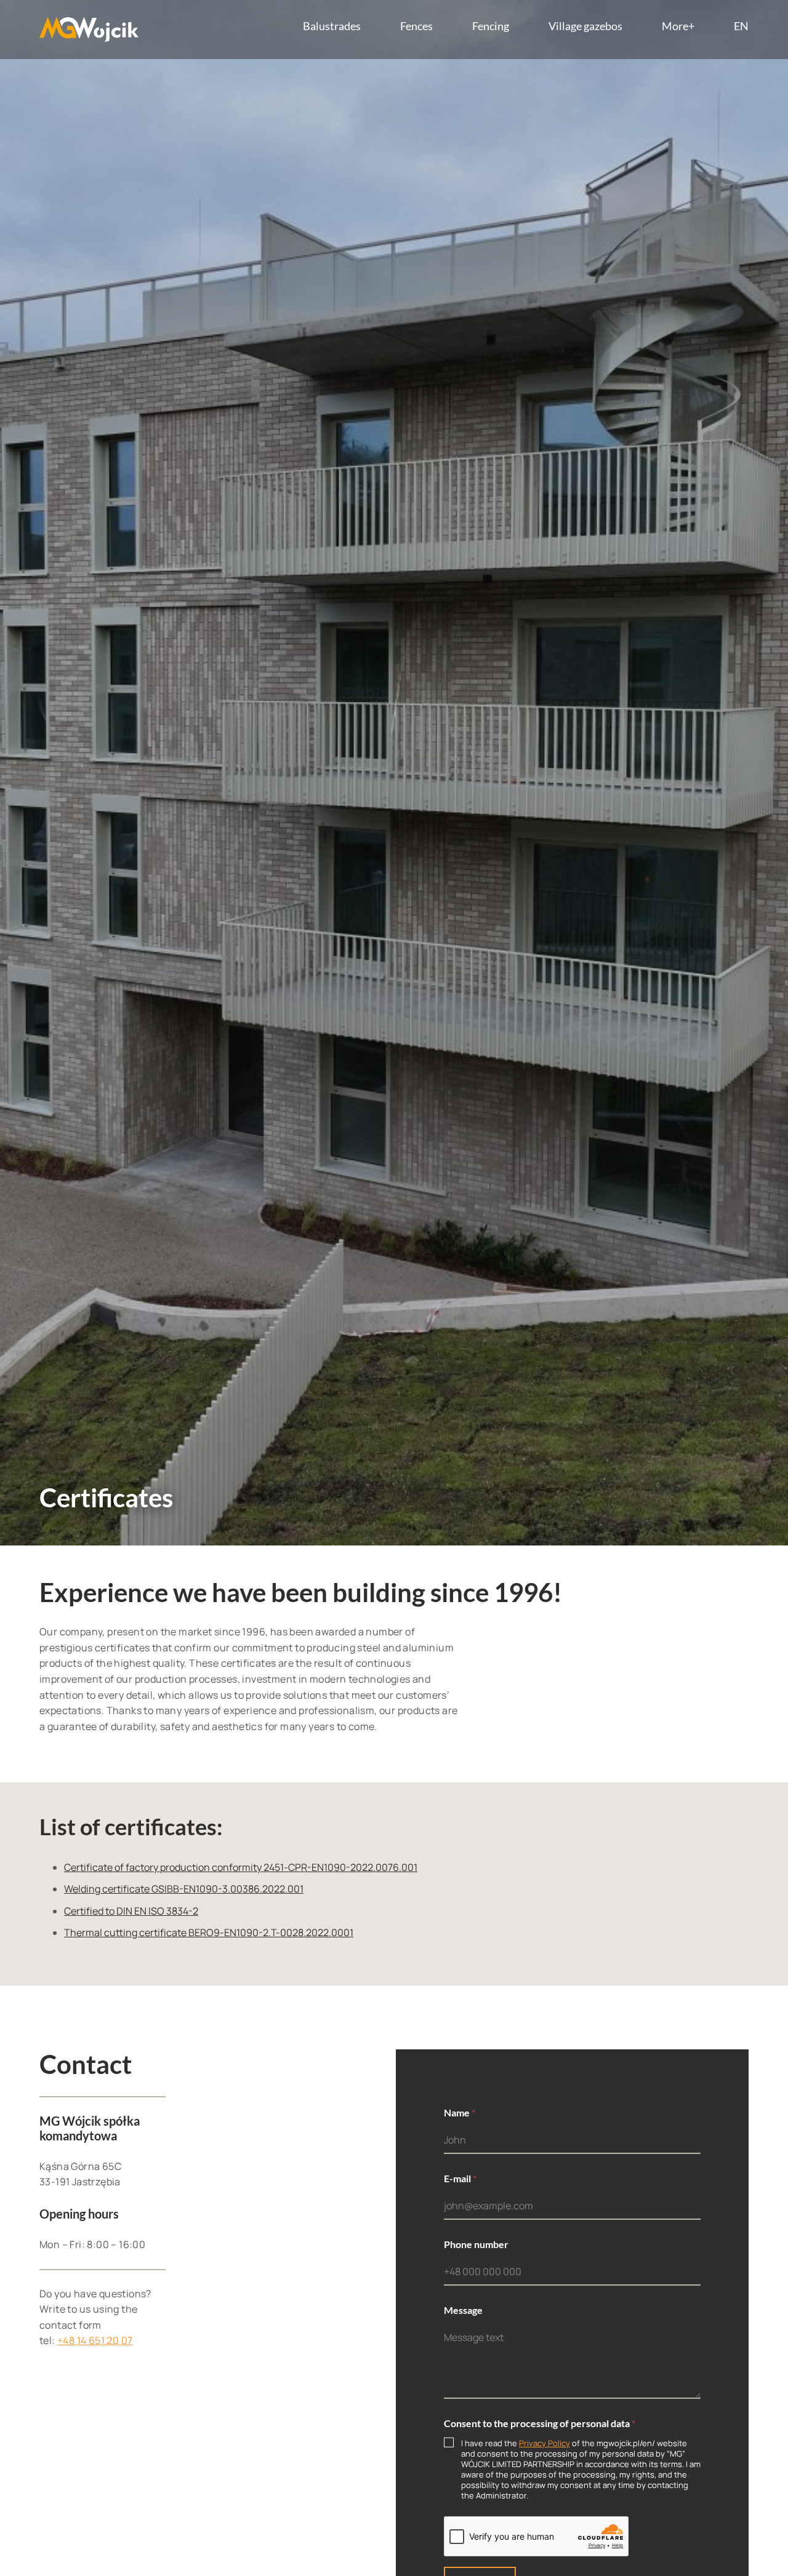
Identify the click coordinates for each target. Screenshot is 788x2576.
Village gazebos (585, 26)
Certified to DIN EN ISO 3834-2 (131, 1911)
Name (460, 2112)
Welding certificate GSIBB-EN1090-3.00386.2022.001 (184, 1889)
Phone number (476, 2244)
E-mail (460, 2178)
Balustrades (332, 26)
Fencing (491, 26)
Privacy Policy (545, 2443)
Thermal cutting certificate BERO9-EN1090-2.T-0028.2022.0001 (209, 1932)
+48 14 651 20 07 (95, 2340)
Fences (416, 26)
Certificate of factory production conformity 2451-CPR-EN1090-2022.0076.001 (241, 1867)
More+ (678, 26)
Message (463, 2310)
